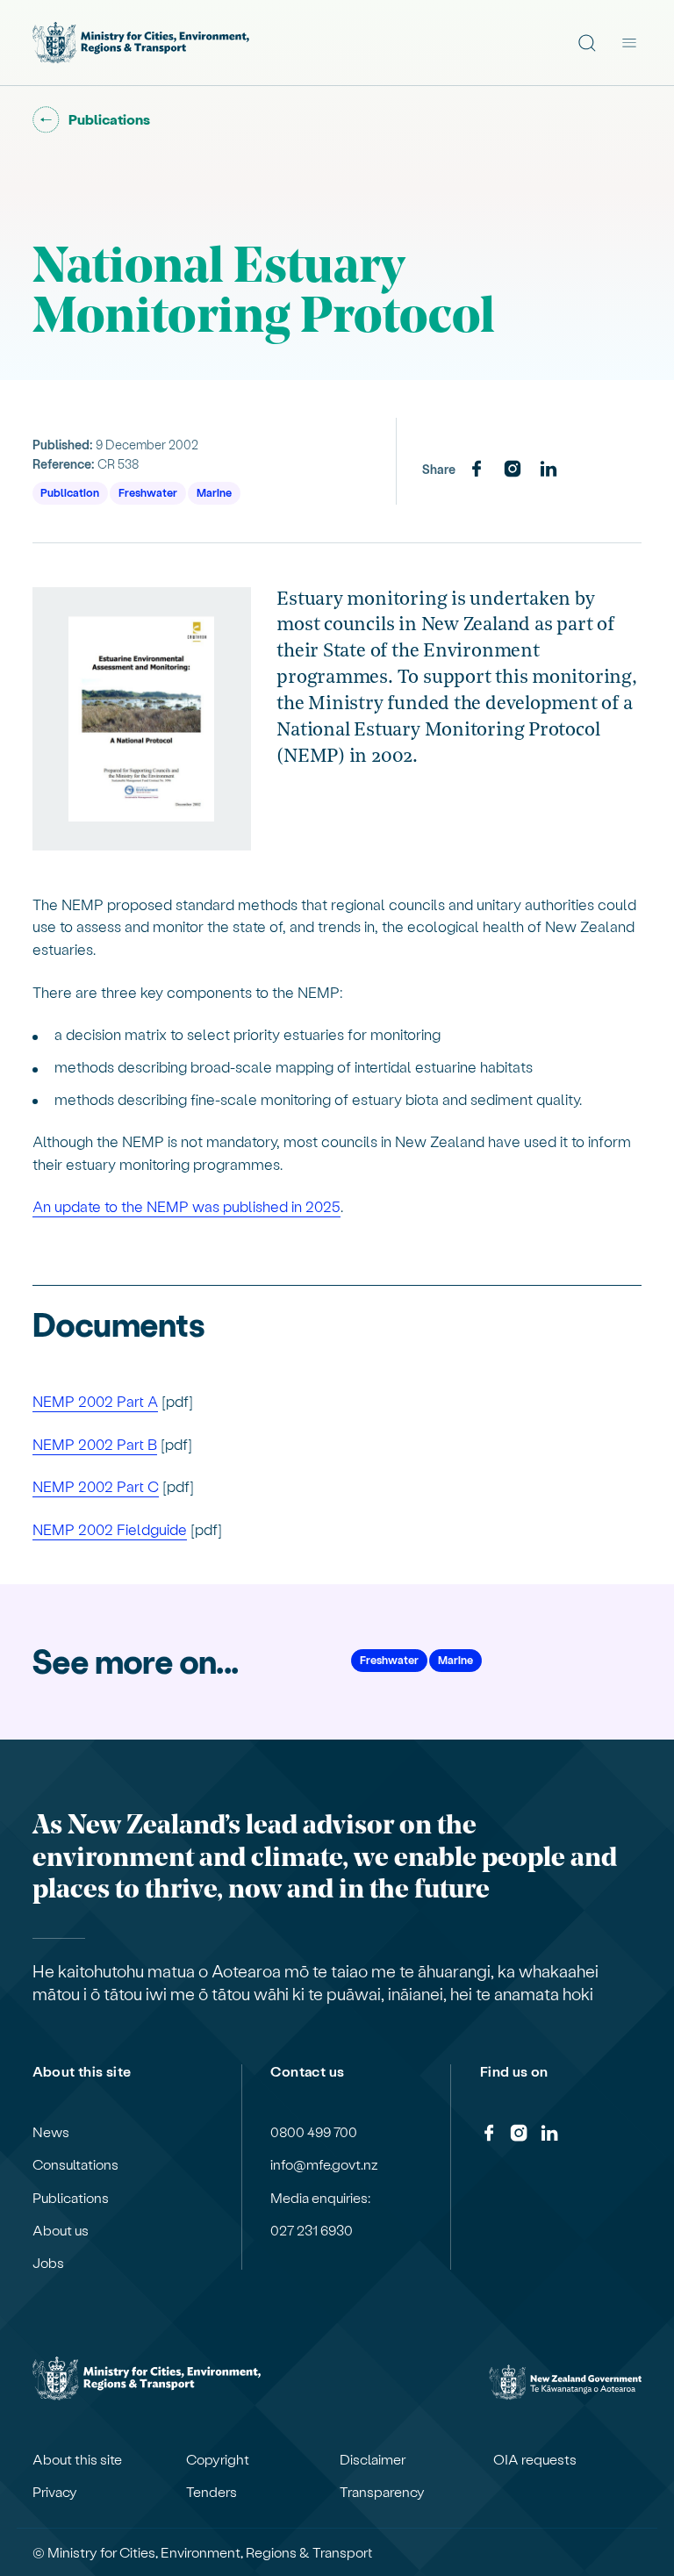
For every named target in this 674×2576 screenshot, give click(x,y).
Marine (214, 492)
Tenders (212, 2492)
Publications (71, 2198)
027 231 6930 (312, 2230)
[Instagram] (513, 470)
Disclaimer (373, 2459)
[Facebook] (477, 470)
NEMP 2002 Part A (95, 1401)
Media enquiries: (320, 2198)
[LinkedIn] (549, 470)
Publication (70, 492)
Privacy (55, 2492)
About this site (77, 2459)
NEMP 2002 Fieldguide (110, 1529)
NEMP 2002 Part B (95, 1444)
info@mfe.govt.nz (324, 2164)
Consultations (75, 2164)
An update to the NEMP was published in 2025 (186, 1206)
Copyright (218, 2459)
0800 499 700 (314, 2132)
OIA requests (535, 2459)
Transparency (382, 2492)
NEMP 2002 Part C (96, 1486)
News (51, 2132)
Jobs (48, 2263)
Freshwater (148, 492)
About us (61, 2230)
